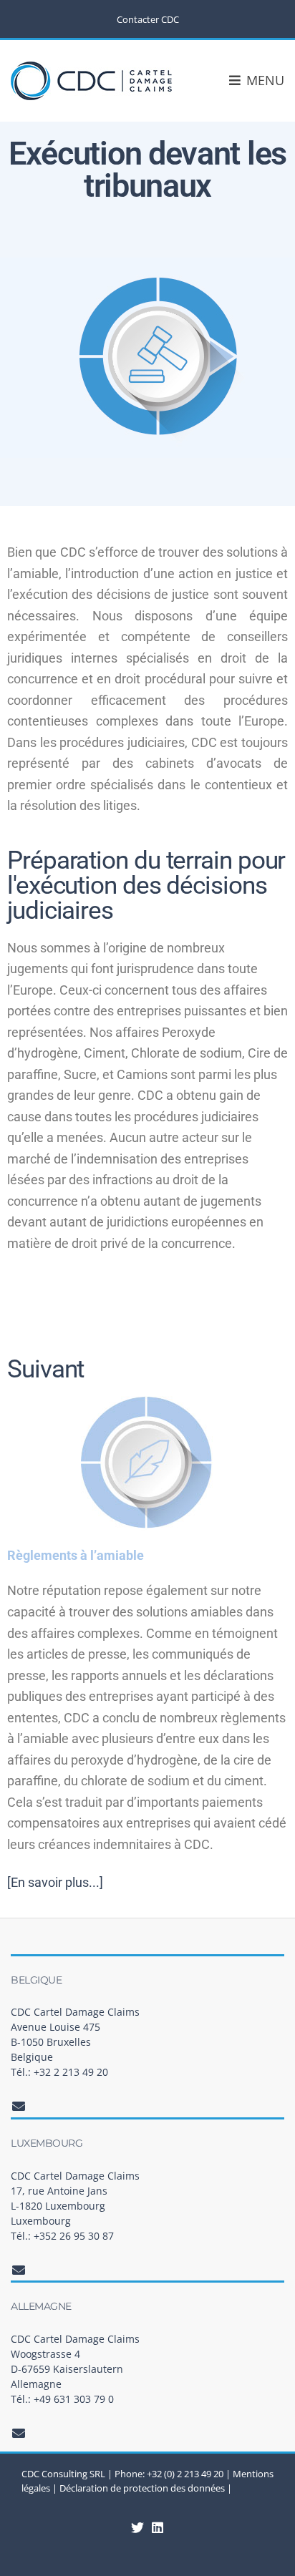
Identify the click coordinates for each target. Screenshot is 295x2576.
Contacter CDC (148, 19)
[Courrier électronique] (19, 2106)
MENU (263, 80)
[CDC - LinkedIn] (138, 2527)
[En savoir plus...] (55, 1882)
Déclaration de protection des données (142, 2488)
